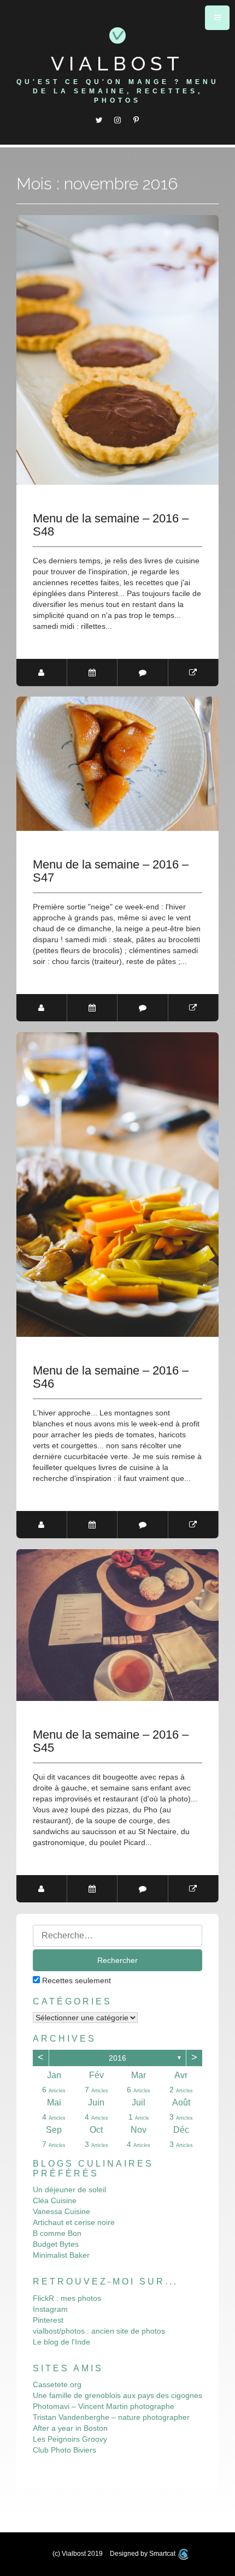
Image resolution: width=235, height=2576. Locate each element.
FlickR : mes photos (67, 2298)
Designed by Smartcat (143, 2554)
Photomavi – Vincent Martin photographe (104, 2406)
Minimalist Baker (61, 2255)
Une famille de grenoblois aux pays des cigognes (117, 2395)
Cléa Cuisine (55, 2200)
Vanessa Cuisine (61, 2211)
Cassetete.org (57, 2384)
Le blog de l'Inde (61, 2342)
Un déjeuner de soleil (69, 2190)
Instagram (50, 2309)
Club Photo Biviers (64, 2450)
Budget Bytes (56, 2244)
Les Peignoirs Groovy (70, 2439)
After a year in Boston (70, 2428)
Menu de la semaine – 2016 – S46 (111, 1377)
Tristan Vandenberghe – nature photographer (111, 2417)
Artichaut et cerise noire (74, 2222)
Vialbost (117, 63)
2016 (117, 2058)
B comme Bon (57, 2233)
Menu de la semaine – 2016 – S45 (111, 1741)
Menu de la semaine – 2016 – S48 (111, 525)
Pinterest (48, 2320)
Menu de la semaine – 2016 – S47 (111, 871)
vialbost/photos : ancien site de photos (99, 2331)
